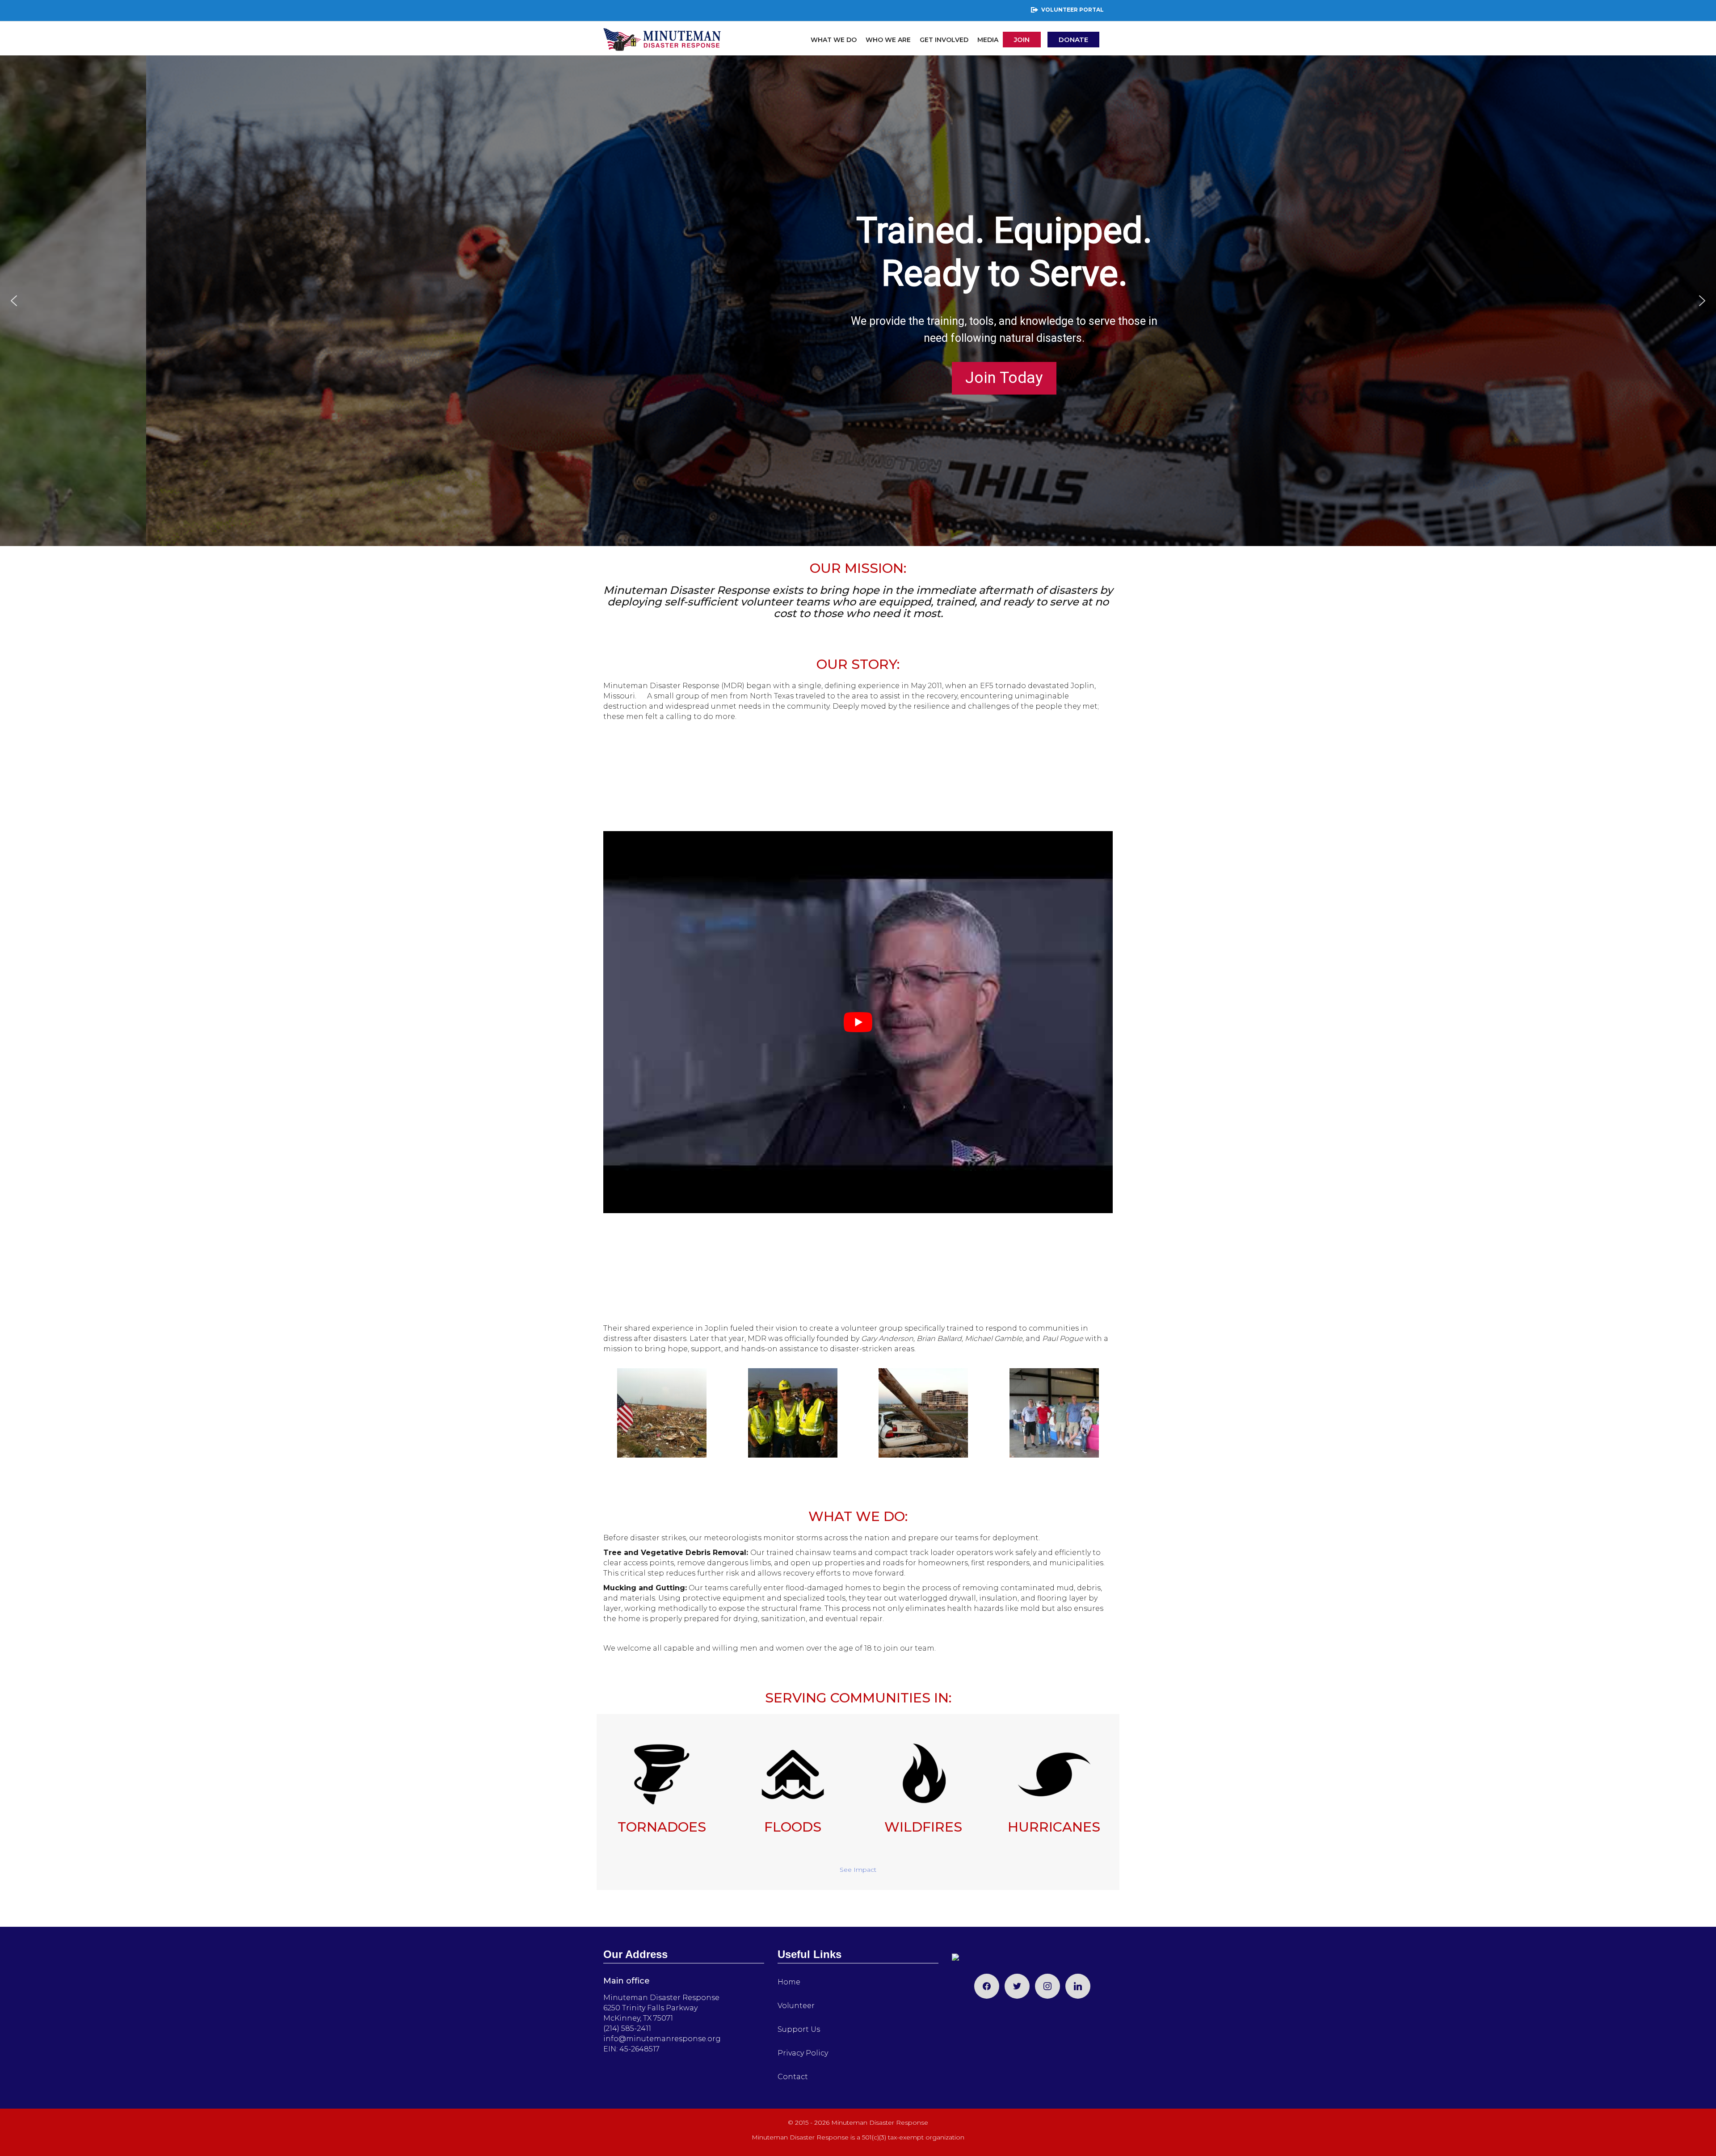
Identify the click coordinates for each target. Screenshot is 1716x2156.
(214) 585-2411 (627, 2028)
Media (988, 40)
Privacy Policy (803, 2053)
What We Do (834, 40)
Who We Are (888, 40)
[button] (14, 301)
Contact (793, 2077)
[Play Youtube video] (858, 1022)
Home (789, 1982)
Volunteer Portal (1072, 10)
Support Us (799, 2029)
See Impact (858, 1870)
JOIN (1022, 40)
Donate (1073, 40)
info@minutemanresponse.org (662, 2039)
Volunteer (796, 2006)
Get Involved (944, 40)
